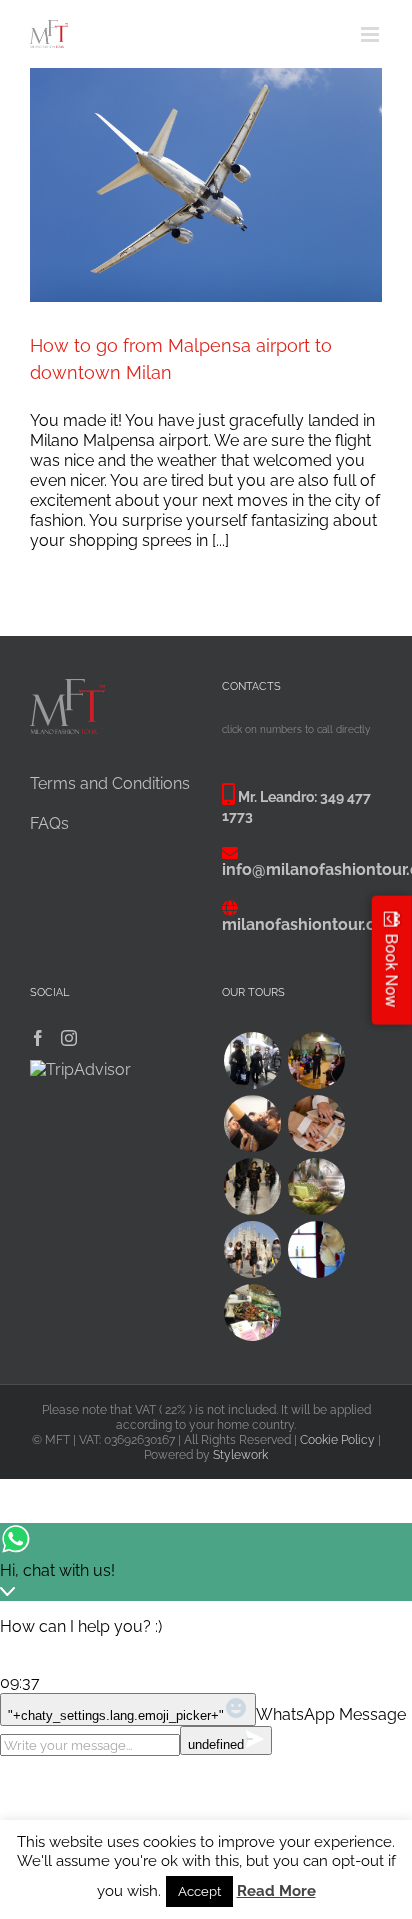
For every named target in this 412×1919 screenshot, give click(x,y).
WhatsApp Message (331, 1714)
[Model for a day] (252, 1186)
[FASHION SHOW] (316, 1060)
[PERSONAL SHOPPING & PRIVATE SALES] (252, 1249)
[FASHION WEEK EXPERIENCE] (252, 1060)
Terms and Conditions (110, 783)
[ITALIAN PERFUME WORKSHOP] (316, 1249)
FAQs (49, 823)
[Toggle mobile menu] (371, 34)
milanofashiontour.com (311, 924)
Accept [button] (199, 1891)
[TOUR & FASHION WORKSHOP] (252, 1312)
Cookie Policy (337, 1440)
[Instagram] (69, 1038)
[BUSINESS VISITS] (316, 1123)
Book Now (392, 970)
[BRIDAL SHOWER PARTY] (252, 1123)
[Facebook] (38, 1038)
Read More (276, 1891)
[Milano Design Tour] (316, 1186)
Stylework (240, 1455)
